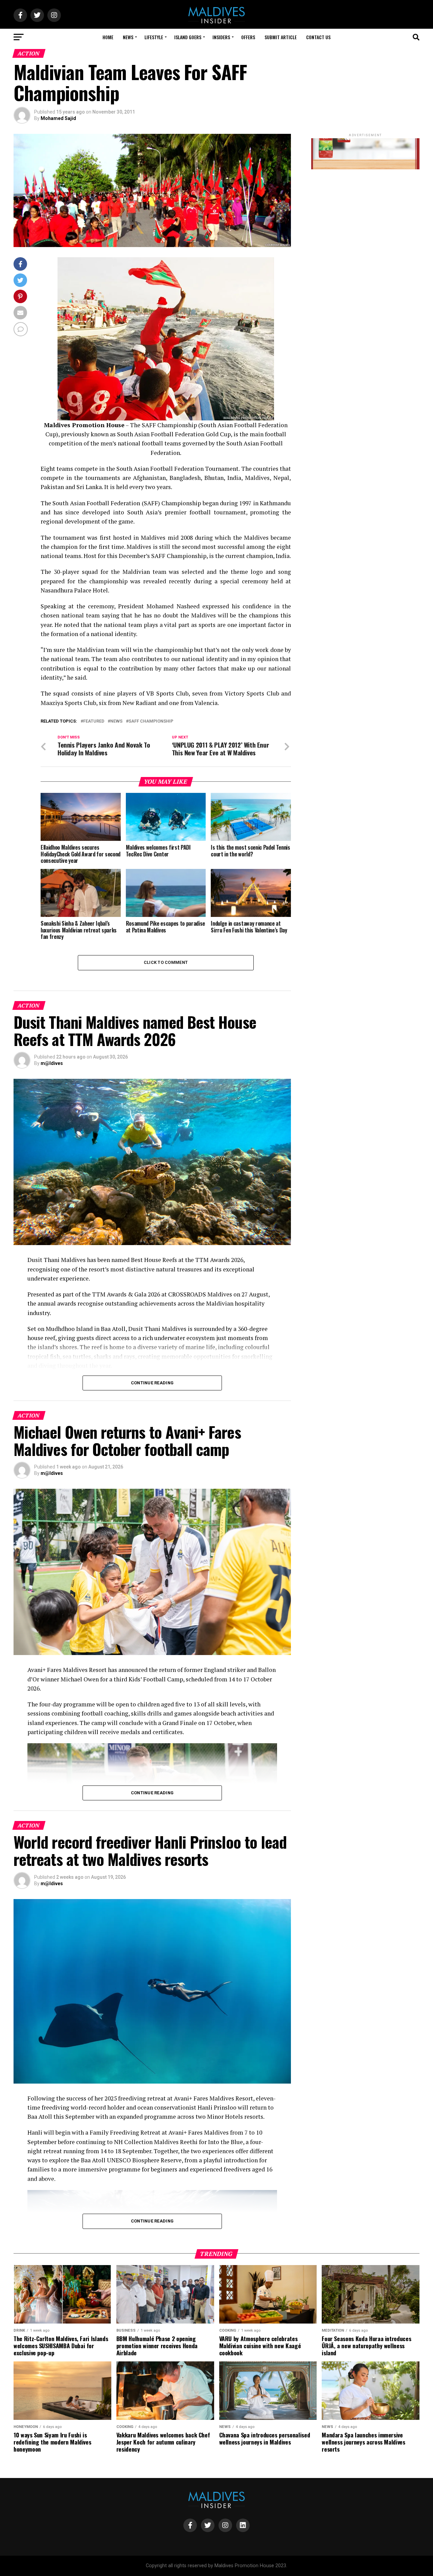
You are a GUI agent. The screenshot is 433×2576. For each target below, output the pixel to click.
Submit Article (281, 37)
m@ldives (52, 1063)
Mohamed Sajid (58, 118)
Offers (248, 37)
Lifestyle (154, 37)
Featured (94, 721)
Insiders (221, 37)
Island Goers (188, 37)
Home (108, 37)
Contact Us (318, 37)
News (128, 37)
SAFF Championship (151, 721)
